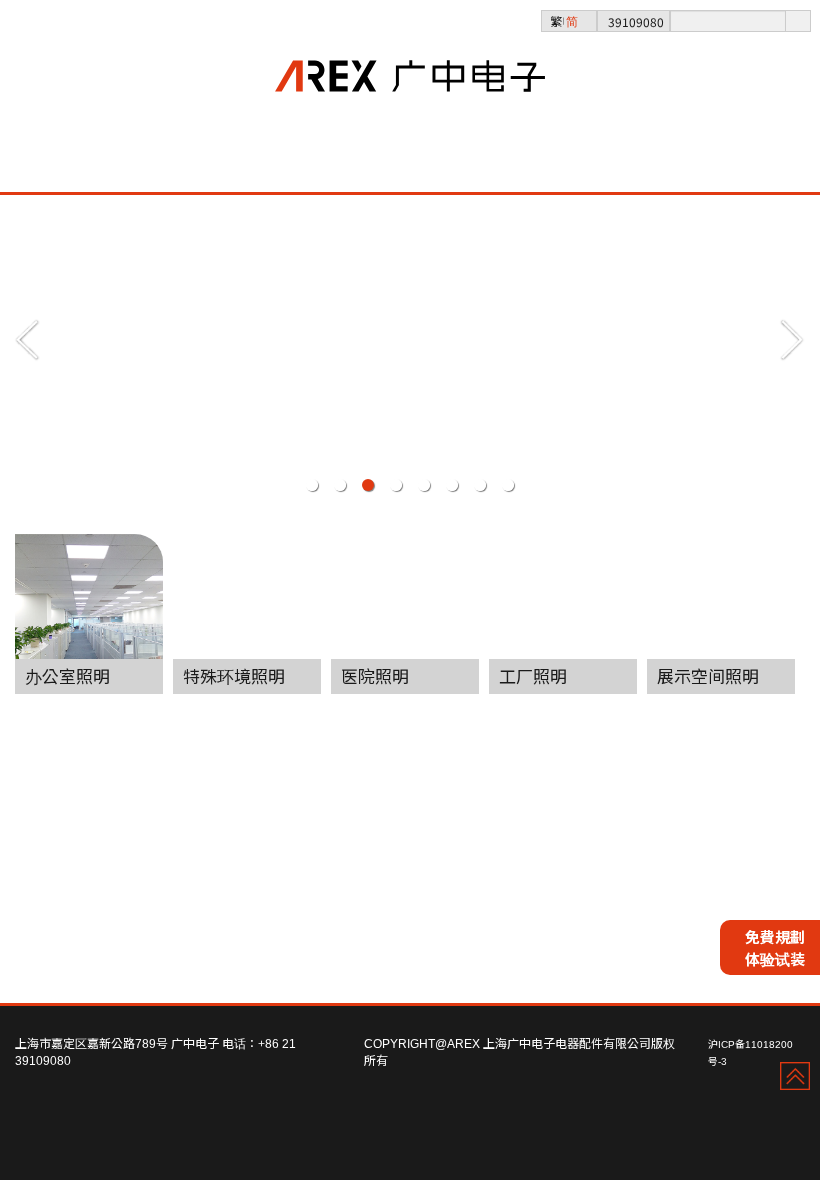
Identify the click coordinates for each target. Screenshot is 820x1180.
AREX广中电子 (410, 110)
